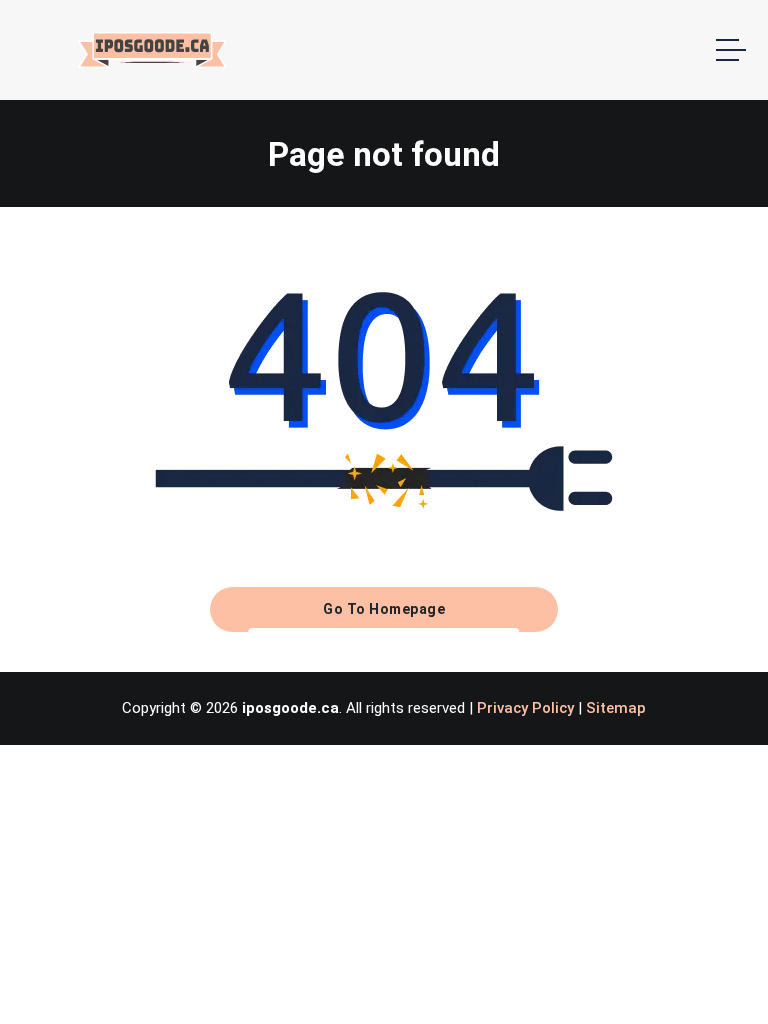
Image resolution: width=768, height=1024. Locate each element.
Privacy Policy (525, 708)
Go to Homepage (384, 609)
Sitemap (616, 708)
